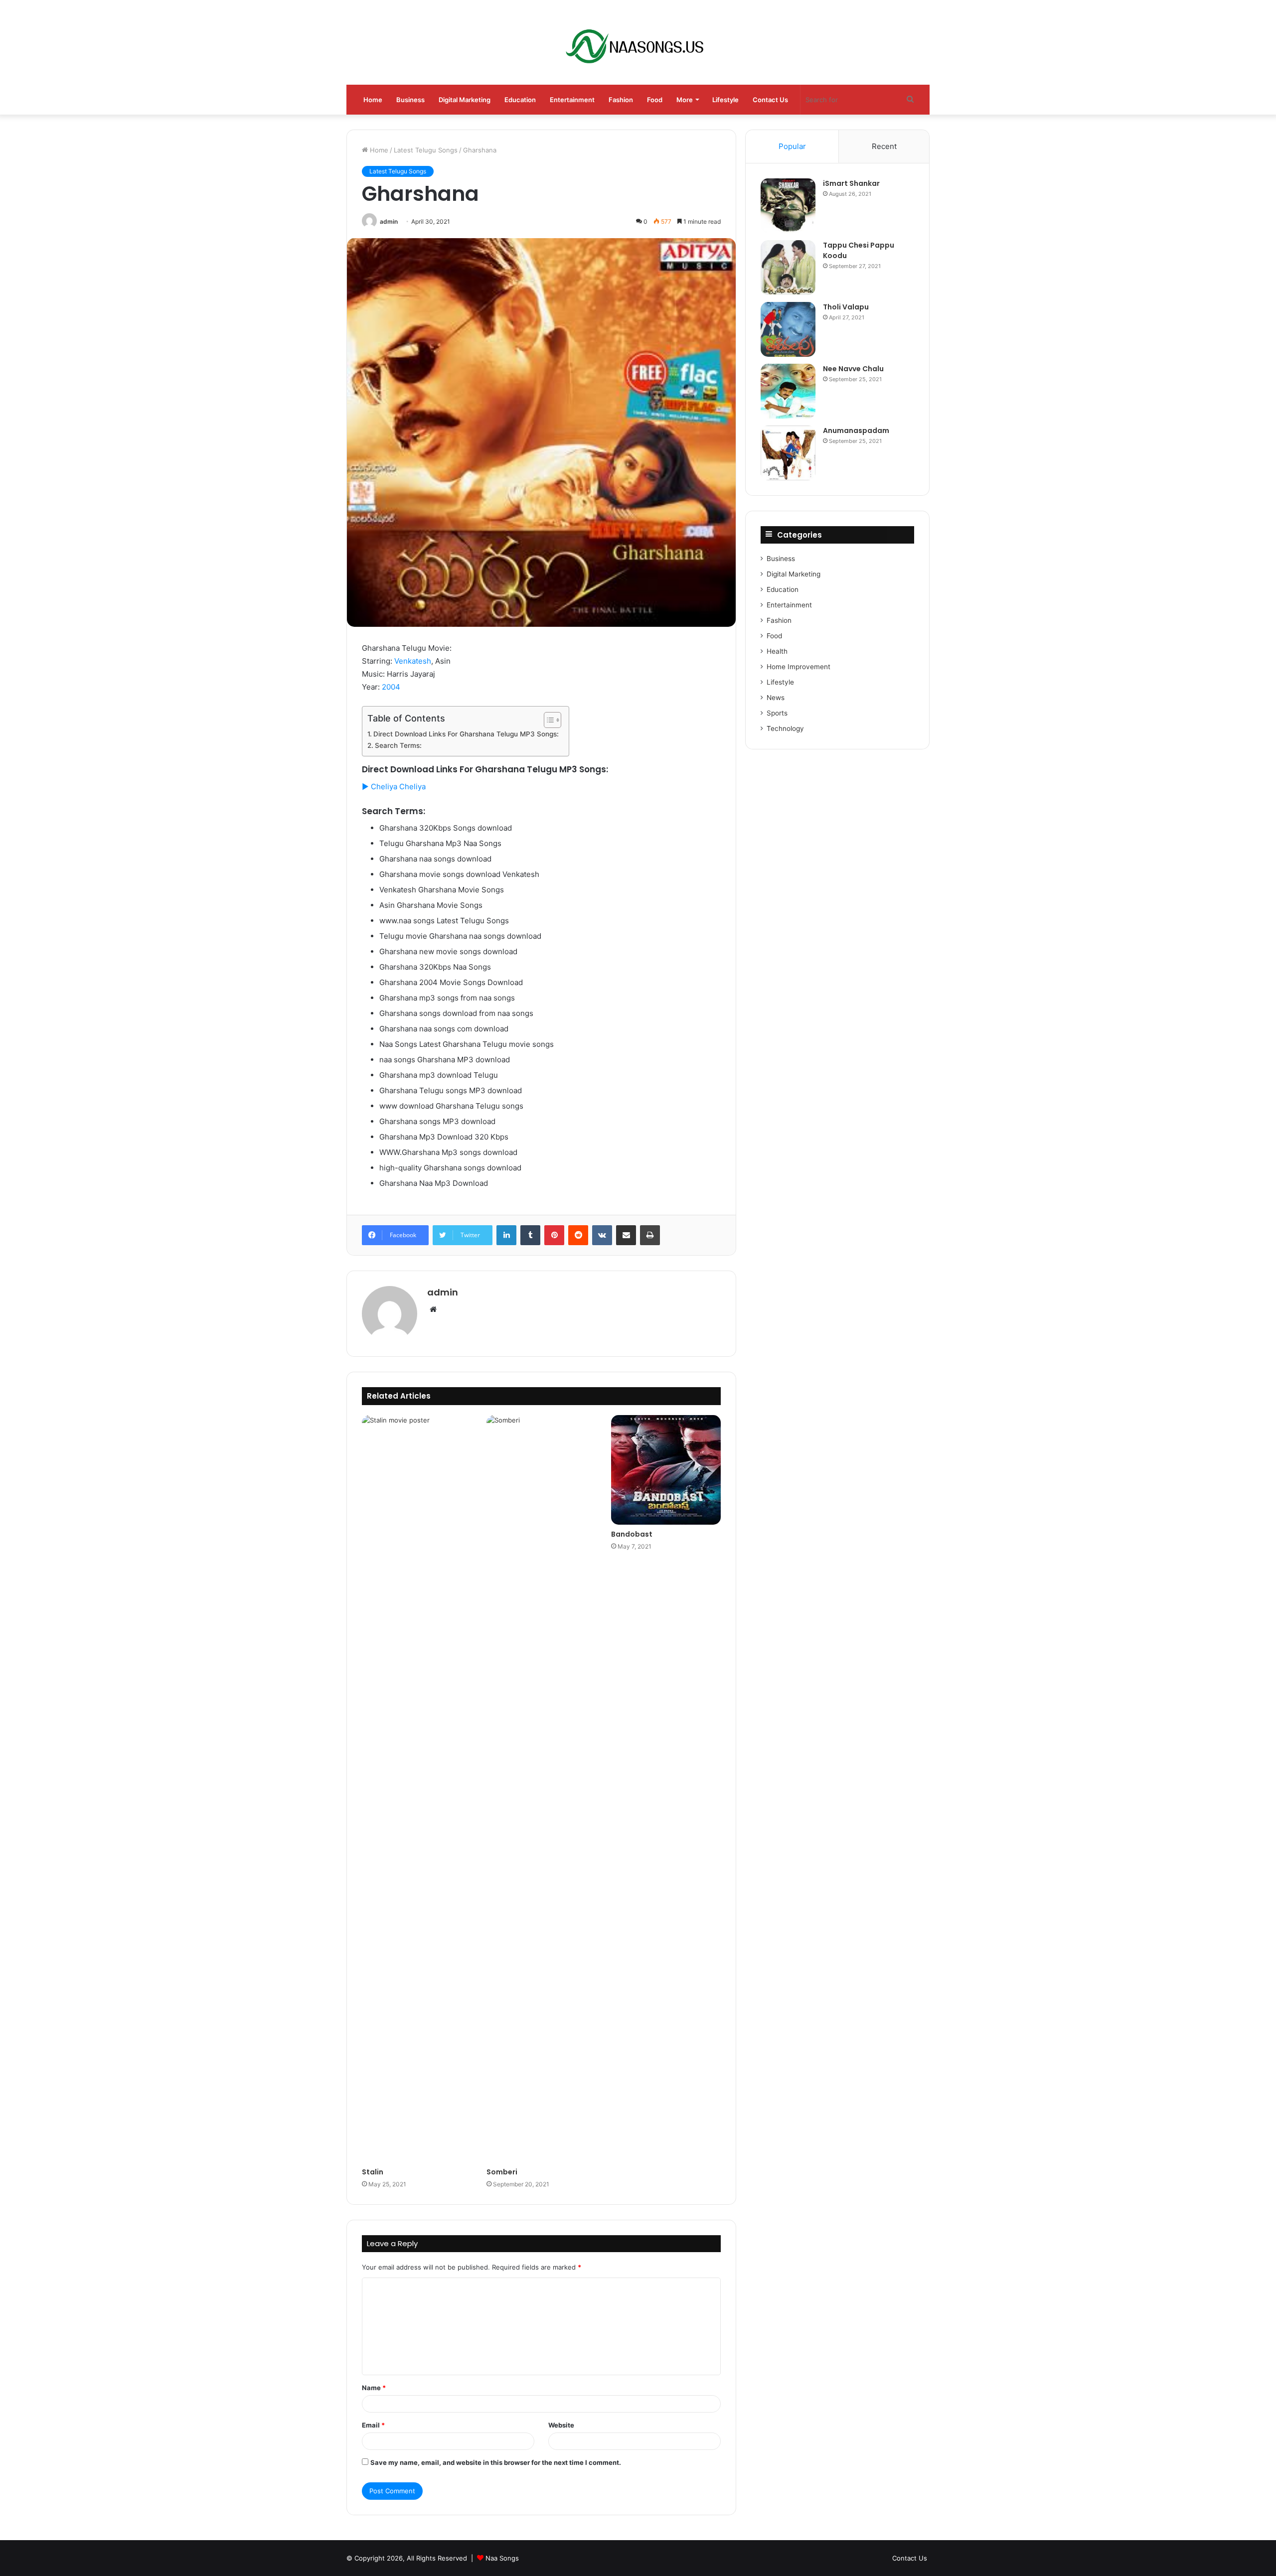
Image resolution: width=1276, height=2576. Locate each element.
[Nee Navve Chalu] (788, 391)
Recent (884, 146)
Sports (777, 713)
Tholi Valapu (846, 307)
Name (374, 2388)
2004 (391, 687)
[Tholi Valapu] (788, 329)
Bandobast (632, 1534)
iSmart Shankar (851, 183)
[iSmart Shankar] (788, 206)
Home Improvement (798, 667)
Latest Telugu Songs (426, 150)
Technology (785, 728)
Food (655, 100)
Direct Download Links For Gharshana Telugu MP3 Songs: (466, 734)
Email (373, 2425)
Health (777, 651)
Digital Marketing (465, 100)
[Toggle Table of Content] (548, 720)
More (685, 100)
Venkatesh (413, 661)
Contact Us (770, 100)
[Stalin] (417, 1789)
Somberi (502, 2172)
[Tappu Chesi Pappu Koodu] (788, 268)
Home (373, 100)
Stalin (373, 2172)
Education (520, 100)
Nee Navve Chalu (853, 369)
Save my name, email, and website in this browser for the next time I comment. (496, 2462)
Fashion (621, 100)
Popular (792, 146)
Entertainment (572, 100)
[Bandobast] (666, 1470)
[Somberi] (541, 1789)
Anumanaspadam (856, 430)
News (776, 698)
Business (410, 100)
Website (561, 2425)
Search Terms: (398, 745)
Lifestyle (725, 100)
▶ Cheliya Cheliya (394, 787)
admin (389, 221)
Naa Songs (502, 2558)
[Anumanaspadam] (788, 453)
